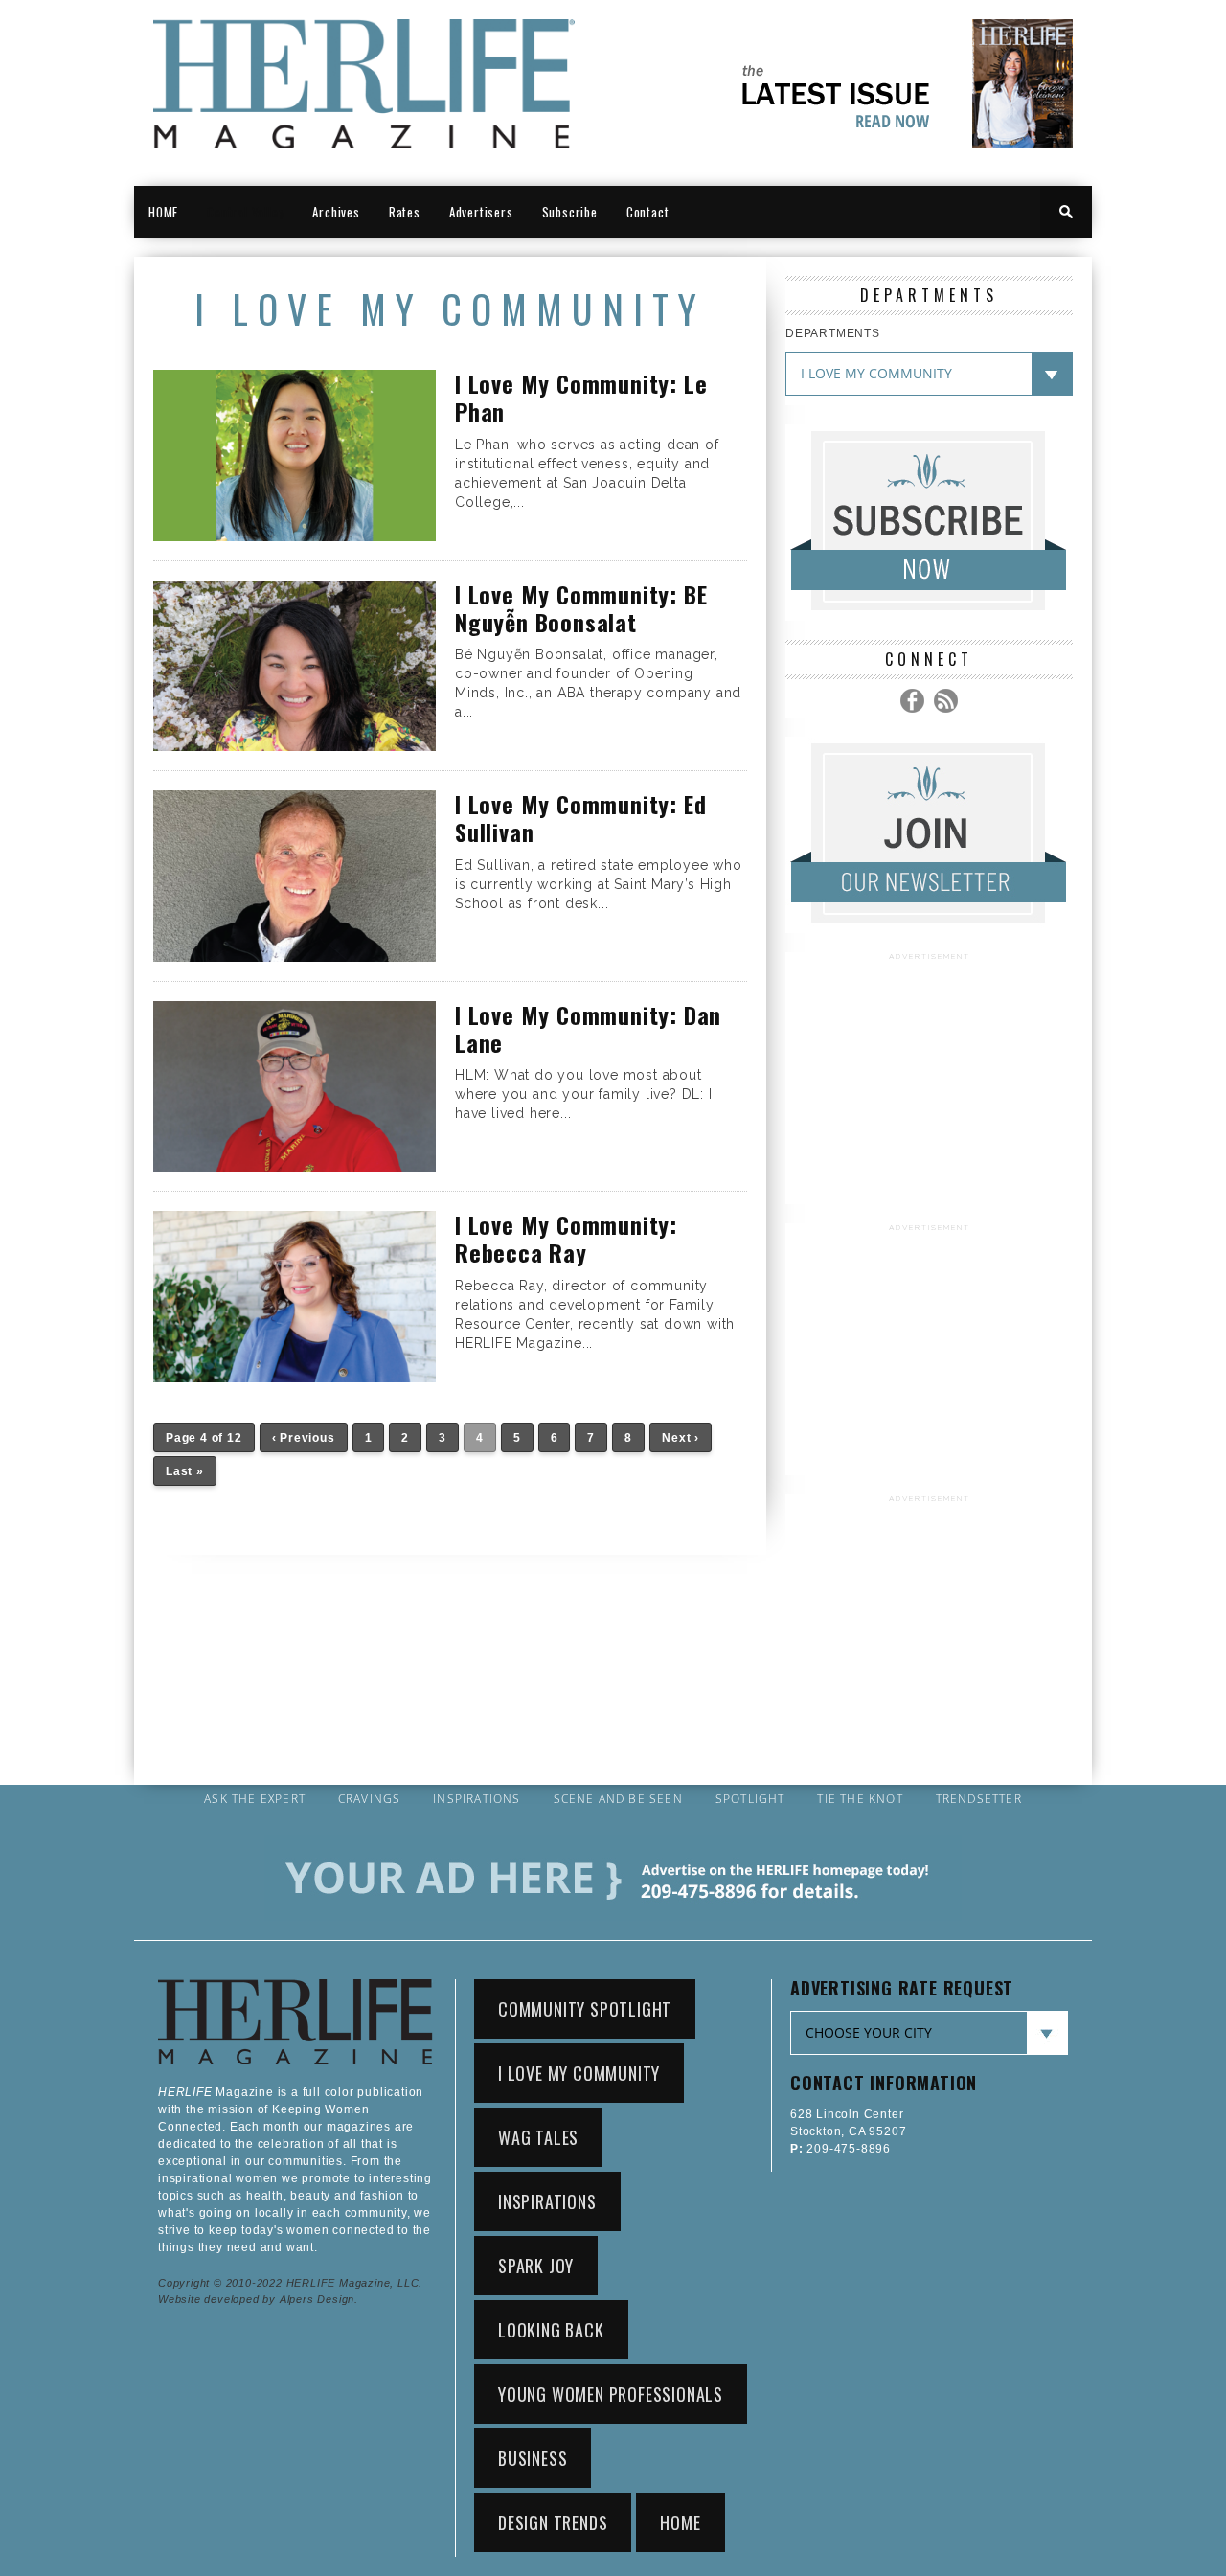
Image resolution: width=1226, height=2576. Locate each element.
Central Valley (245, 212)
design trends (553, 2522)
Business (533, 2458)
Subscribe (570, 212)
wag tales (538, 2137)
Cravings (370, 1799)
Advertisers (481, 212)
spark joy (536, 2266)
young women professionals (611, 2394)
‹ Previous (304, 1438)
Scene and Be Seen (618, 1799)
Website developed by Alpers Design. (258, 2299)
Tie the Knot (860, 1799)
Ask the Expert (255, 1799)
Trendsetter (979, 1799)
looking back (551, 2330)
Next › (681, 1438)
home (680, 2522)
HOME (163, 212)
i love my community (579, 2073)
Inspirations (477, 1799)
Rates (405, 212)
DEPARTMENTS (833, 333)
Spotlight (750, 1799)
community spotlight (585, 2009)
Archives (336, 212)
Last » (185, 1471)
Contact (648, 212)
